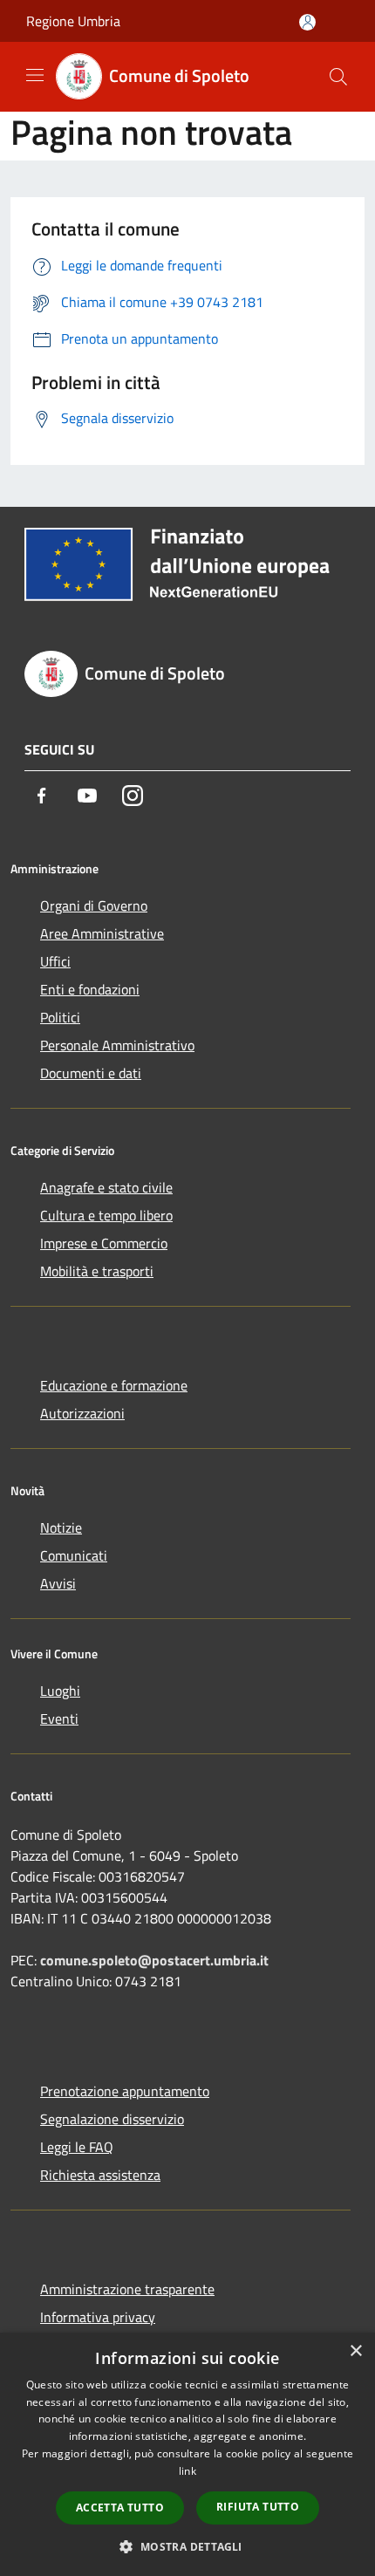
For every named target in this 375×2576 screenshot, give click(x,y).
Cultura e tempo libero (106, 1215)
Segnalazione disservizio (112, 2119)
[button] (187, 2546)
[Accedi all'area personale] (307, 22)
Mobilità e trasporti (97, 1271)
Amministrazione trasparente (127, 2289)
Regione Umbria (73, 21)
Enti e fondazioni (90, 989)
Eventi (59, 1718)
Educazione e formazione (114, 1385)
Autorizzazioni (82, 1413)
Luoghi (60, 1691)
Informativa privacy (98, 2317)
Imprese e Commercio (104, 1243)
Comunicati (74, 1555)
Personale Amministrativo (117, 1045)
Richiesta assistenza (100, 2175)
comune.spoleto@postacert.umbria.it (154, 1960)
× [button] (355, 2351)
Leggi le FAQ (77, 2147)
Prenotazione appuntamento (125, 2091)
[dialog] (187, 2454)
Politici (60, 1017)
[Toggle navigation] (35, 75)
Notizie (61, 1527)
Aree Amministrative (102, 933)
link (187, 2471)
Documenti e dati (91, 1073)
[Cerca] (338, 77)
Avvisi (58, 1583)
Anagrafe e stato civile (106, 1187)
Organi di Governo (94, 905)
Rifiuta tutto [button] (258, 2507)
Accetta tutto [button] (120, 2508)
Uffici (55, 961)
